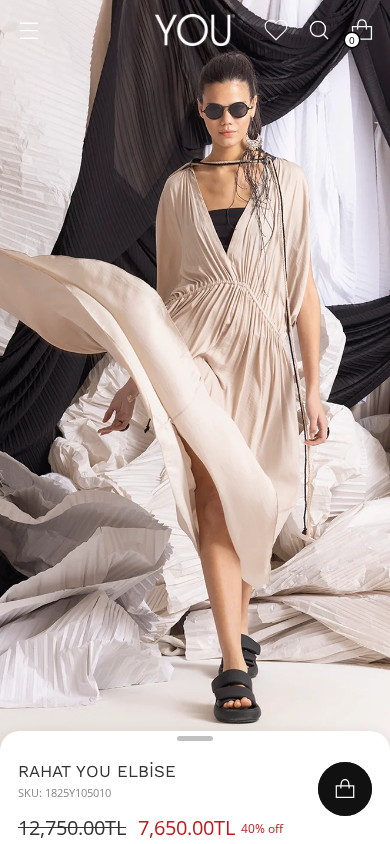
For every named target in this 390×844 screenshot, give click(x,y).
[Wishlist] (275, 30)
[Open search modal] (318, 30)
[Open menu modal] (28, 30)
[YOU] (195, 29)
